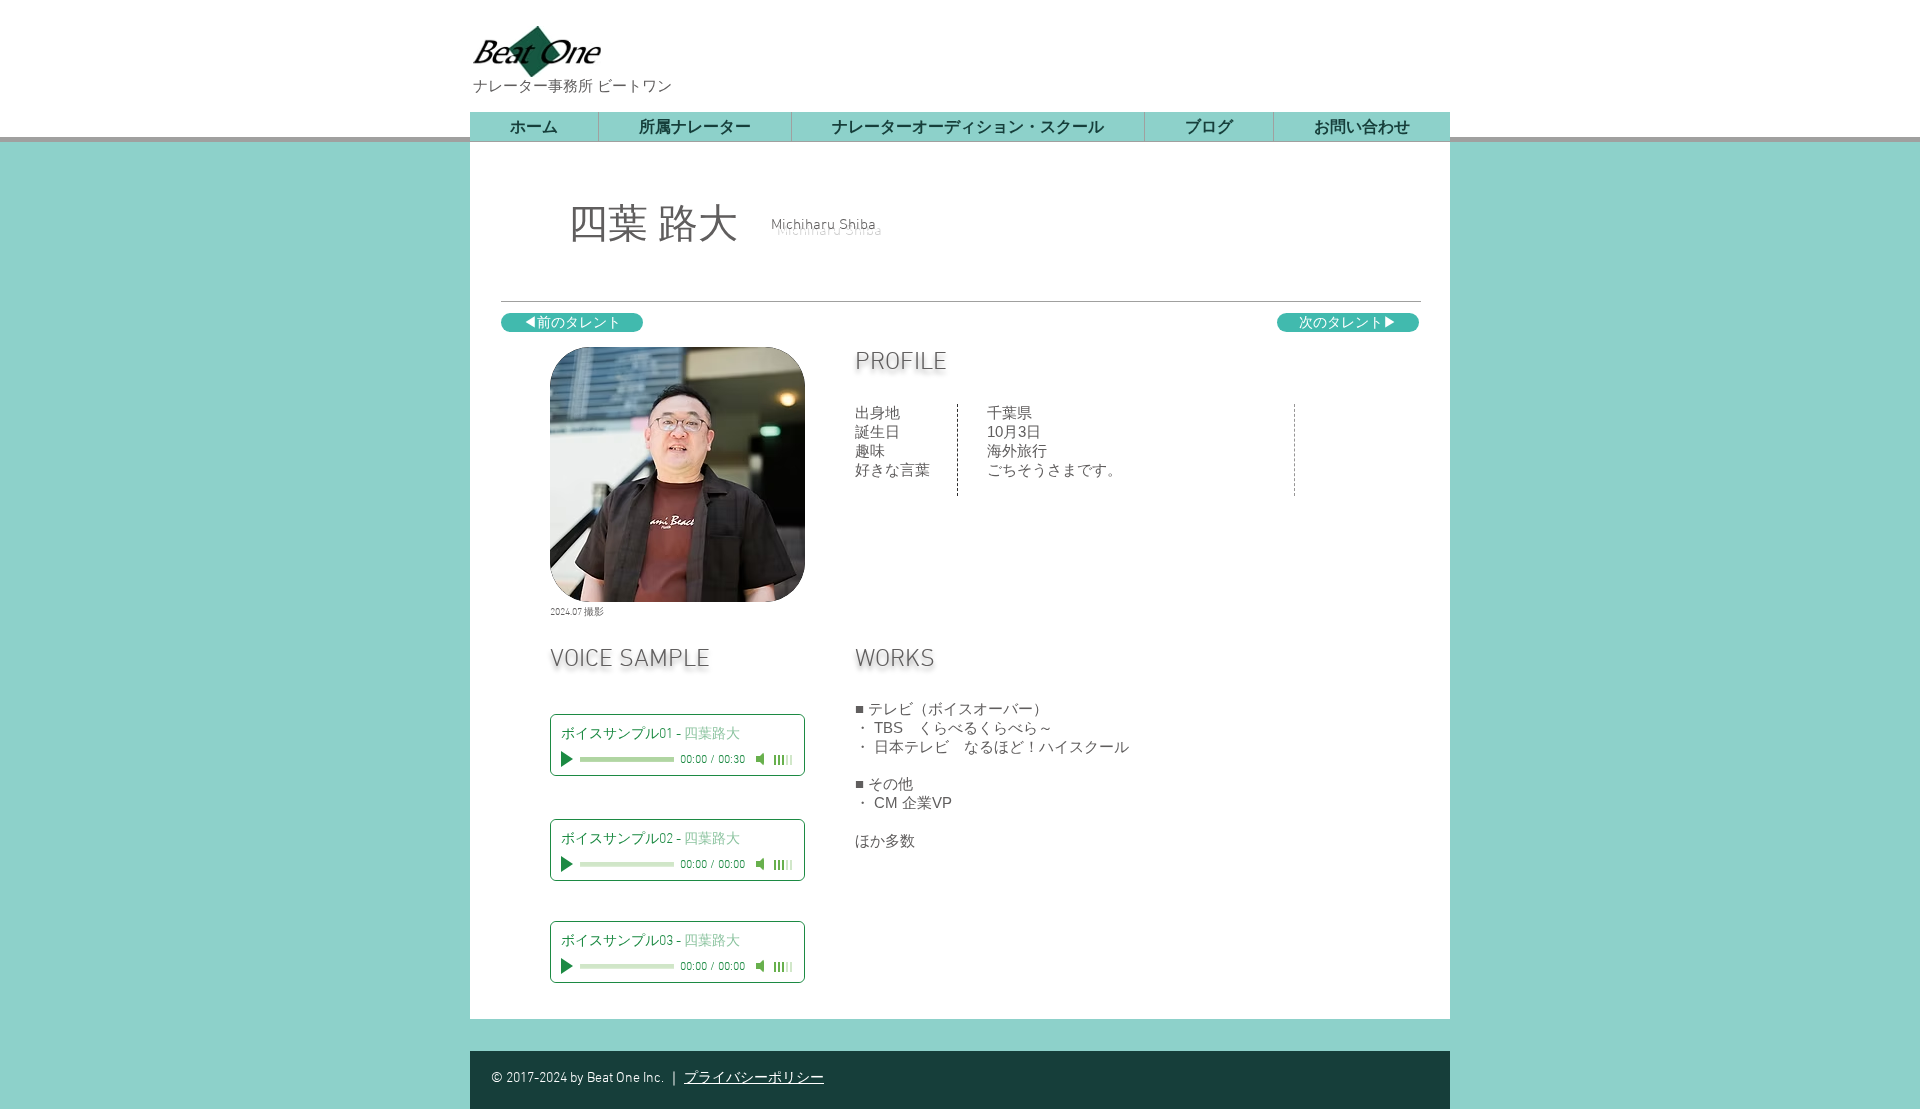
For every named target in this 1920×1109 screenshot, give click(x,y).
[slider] (784, 760)
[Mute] (762, 759)
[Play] (569, 759)
